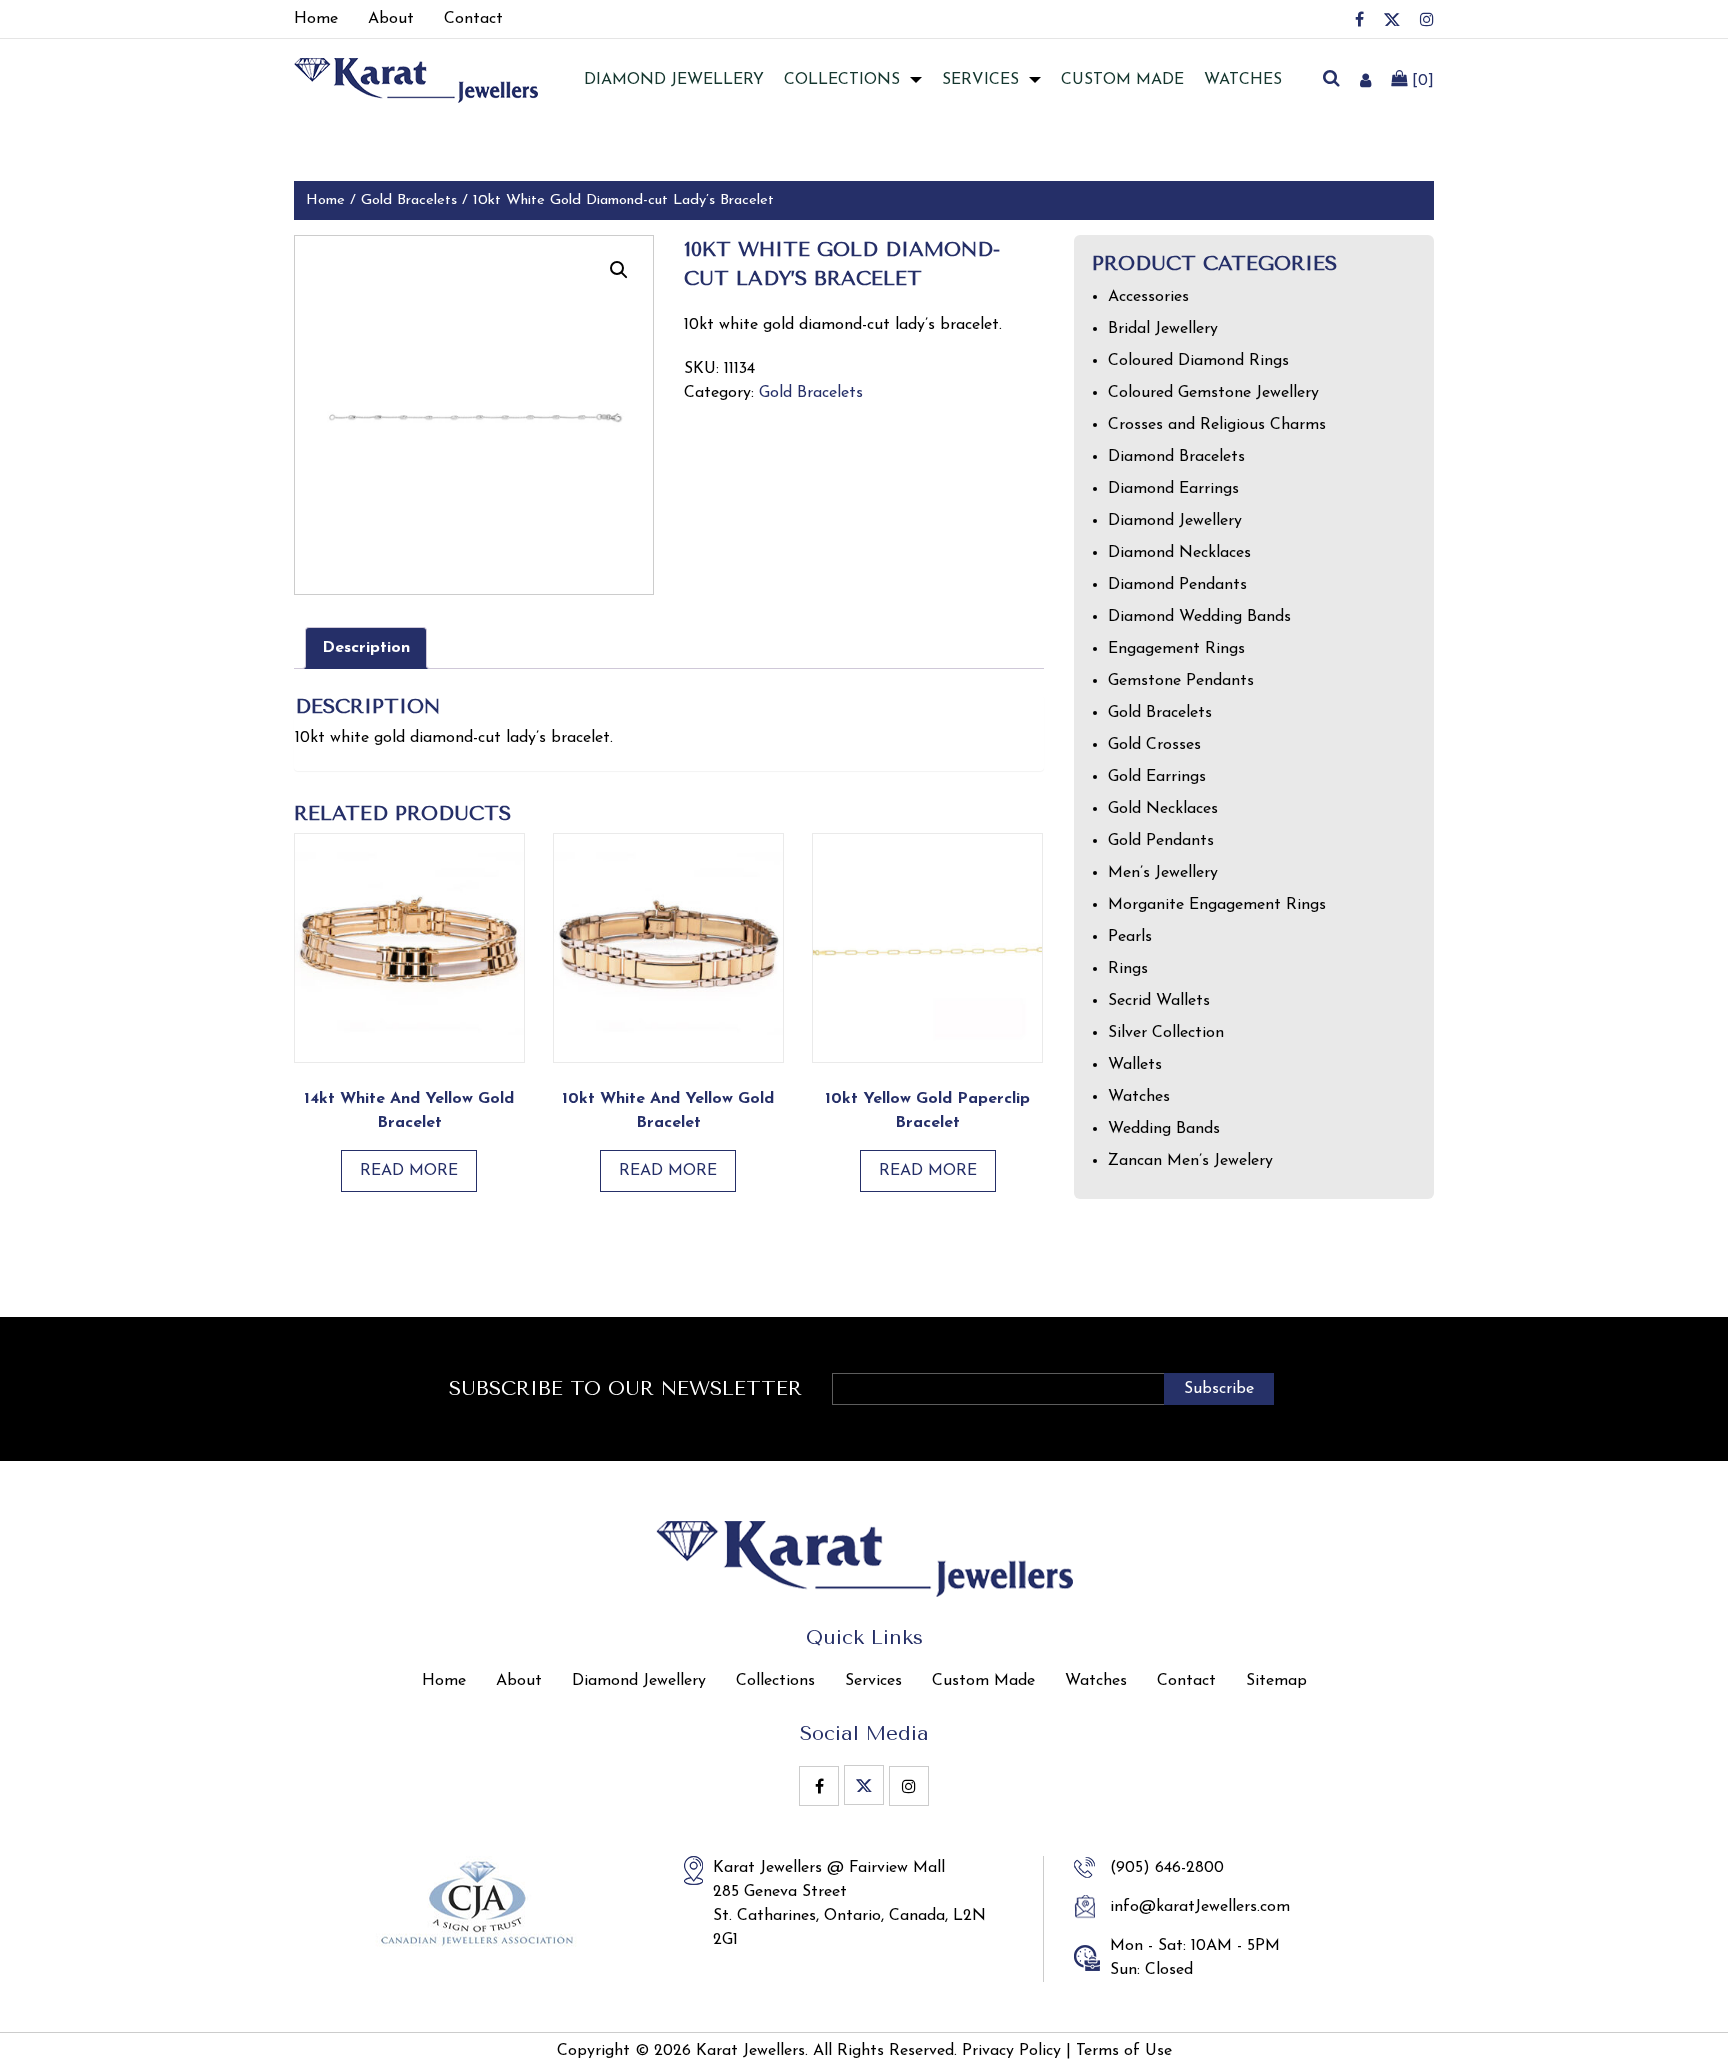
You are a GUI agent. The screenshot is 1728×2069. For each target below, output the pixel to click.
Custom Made (1122, 80)
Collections (842, 80)
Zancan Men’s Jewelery (1190, 1161)
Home (325, 200)
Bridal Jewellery (1163, 329)
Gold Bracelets (409, 200)
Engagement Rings (1176, 649)
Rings (1128, 969)
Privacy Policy (1011, 2051)
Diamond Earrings (1173, 489)
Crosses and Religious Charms (1217, 425)
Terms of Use (1124, 2051)
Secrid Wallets (1159, 1001)
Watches (1243, 80)
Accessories (1148, 297)
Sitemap (1276, 1681)
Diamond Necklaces (1179, 553)
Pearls (1130, 937)
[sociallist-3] (1427, 19)
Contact (1186, 1681)
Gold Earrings (1157, 777)
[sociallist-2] (1392, 19)
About (519, 1681)
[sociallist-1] (1359, 19)
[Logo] (416, 79)
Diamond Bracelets (1176, 457)
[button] (619, 270)
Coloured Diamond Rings (1198, 361)
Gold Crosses (1154, 745)
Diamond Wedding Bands (1199, 617)
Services (980, 80)
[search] (1331, 80)
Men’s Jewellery (1163, 873)
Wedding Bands (1164, 1129)
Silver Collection (1166, 1033)
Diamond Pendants (1177, 585)
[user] (1365, 80)
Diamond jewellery (674, 80)
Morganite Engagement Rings (1217, 905)
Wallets (1135, 1065)
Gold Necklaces (1163, 809)
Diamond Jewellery (1175, 521)
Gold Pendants (1161, 841)
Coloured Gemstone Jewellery (1213, 393)
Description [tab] (366, 648)
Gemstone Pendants (1181, 681)
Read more (409, 1171)
